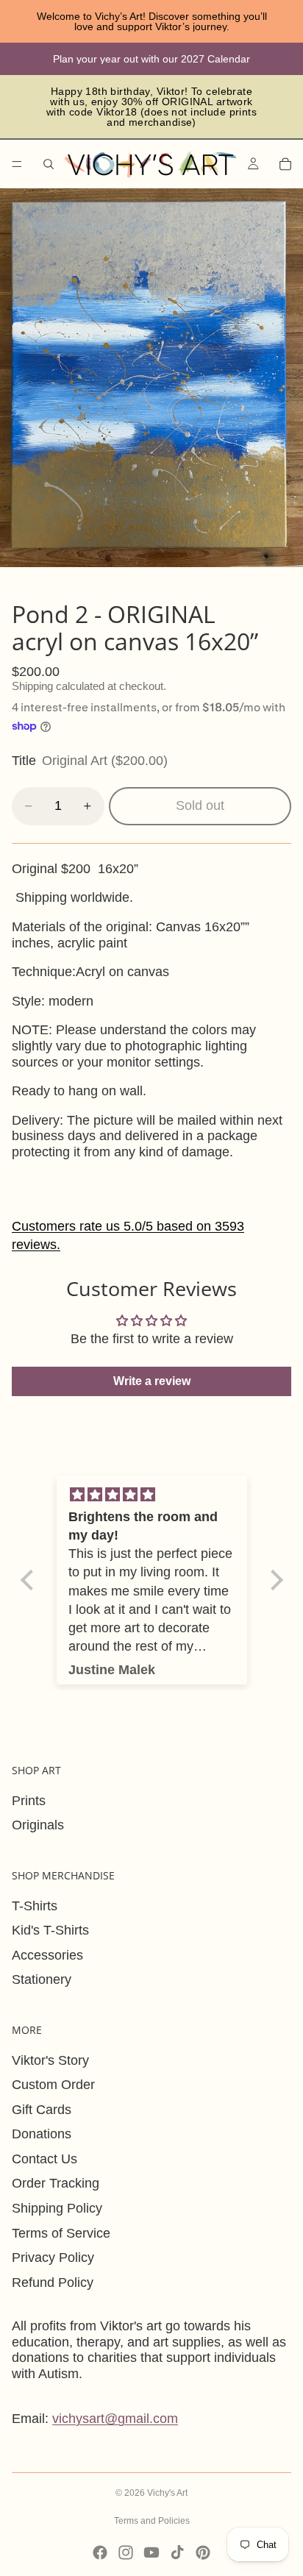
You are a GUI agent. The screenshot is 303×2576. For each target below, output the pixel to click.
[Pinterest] (203, 2552)
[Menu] (17, 164)
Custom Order (53, 2085)
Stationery (42, 1979)
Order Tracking (56, 2183)
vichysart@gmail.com (115, 2419)
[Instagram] (126, 2552)
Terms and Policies (152, 2521)
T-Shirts (35, 1906)
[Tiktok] (177, 2552)
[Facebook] (100, 2552)
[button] (30, 1579)
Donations (42, 2134)
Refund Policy (53, 2283)
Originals (38, 1825)
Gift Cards (42, 2110)
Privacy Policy (53, 2257)
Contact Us (44, 2159)
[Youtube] (151, 2552)
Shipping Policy (57, 2208)
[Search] (49, 164)
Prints (29, 1801)
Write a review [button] (152, 1381)
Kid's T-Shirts (50, 1930)
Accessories (47, 1955)
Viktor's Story (50, 2060)
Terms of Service (61, 2233)
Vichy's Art (167, 2493)
